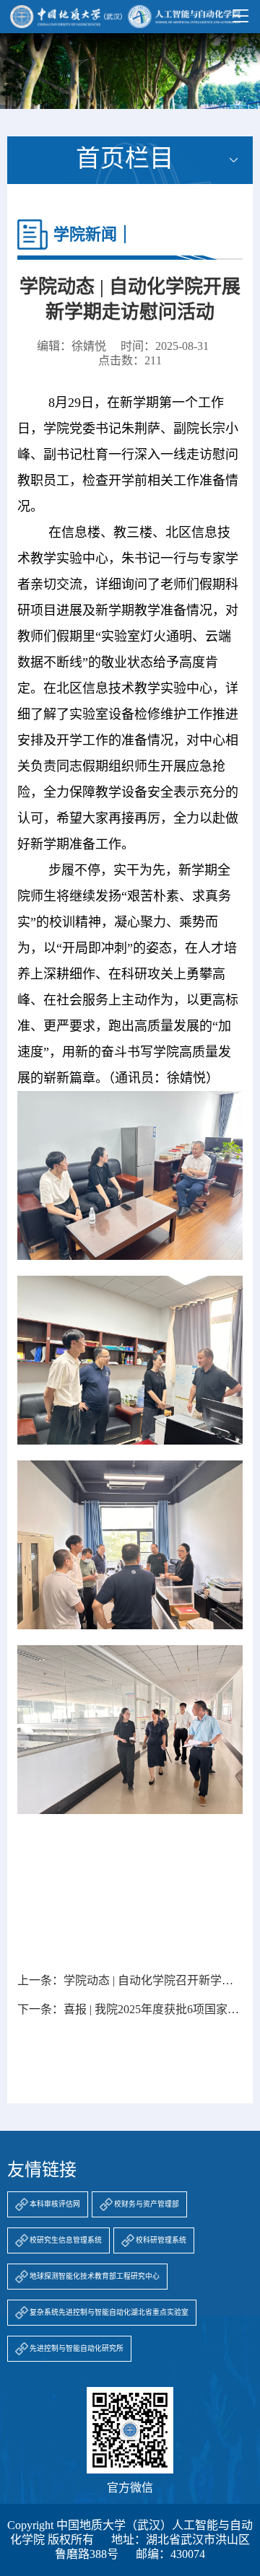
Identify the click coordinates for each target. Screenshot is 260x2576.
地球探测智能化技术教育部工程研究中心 (95, 2276)
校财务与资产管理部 (147, 2204)
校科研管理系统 (161, 2240)
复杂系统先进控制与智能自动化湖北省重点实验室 (109, 2312)
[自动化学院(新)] (125, 17)
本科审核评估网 (55, 2204)
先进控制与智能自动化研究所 (77, 2348)
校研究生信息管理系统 (66, 2240)
